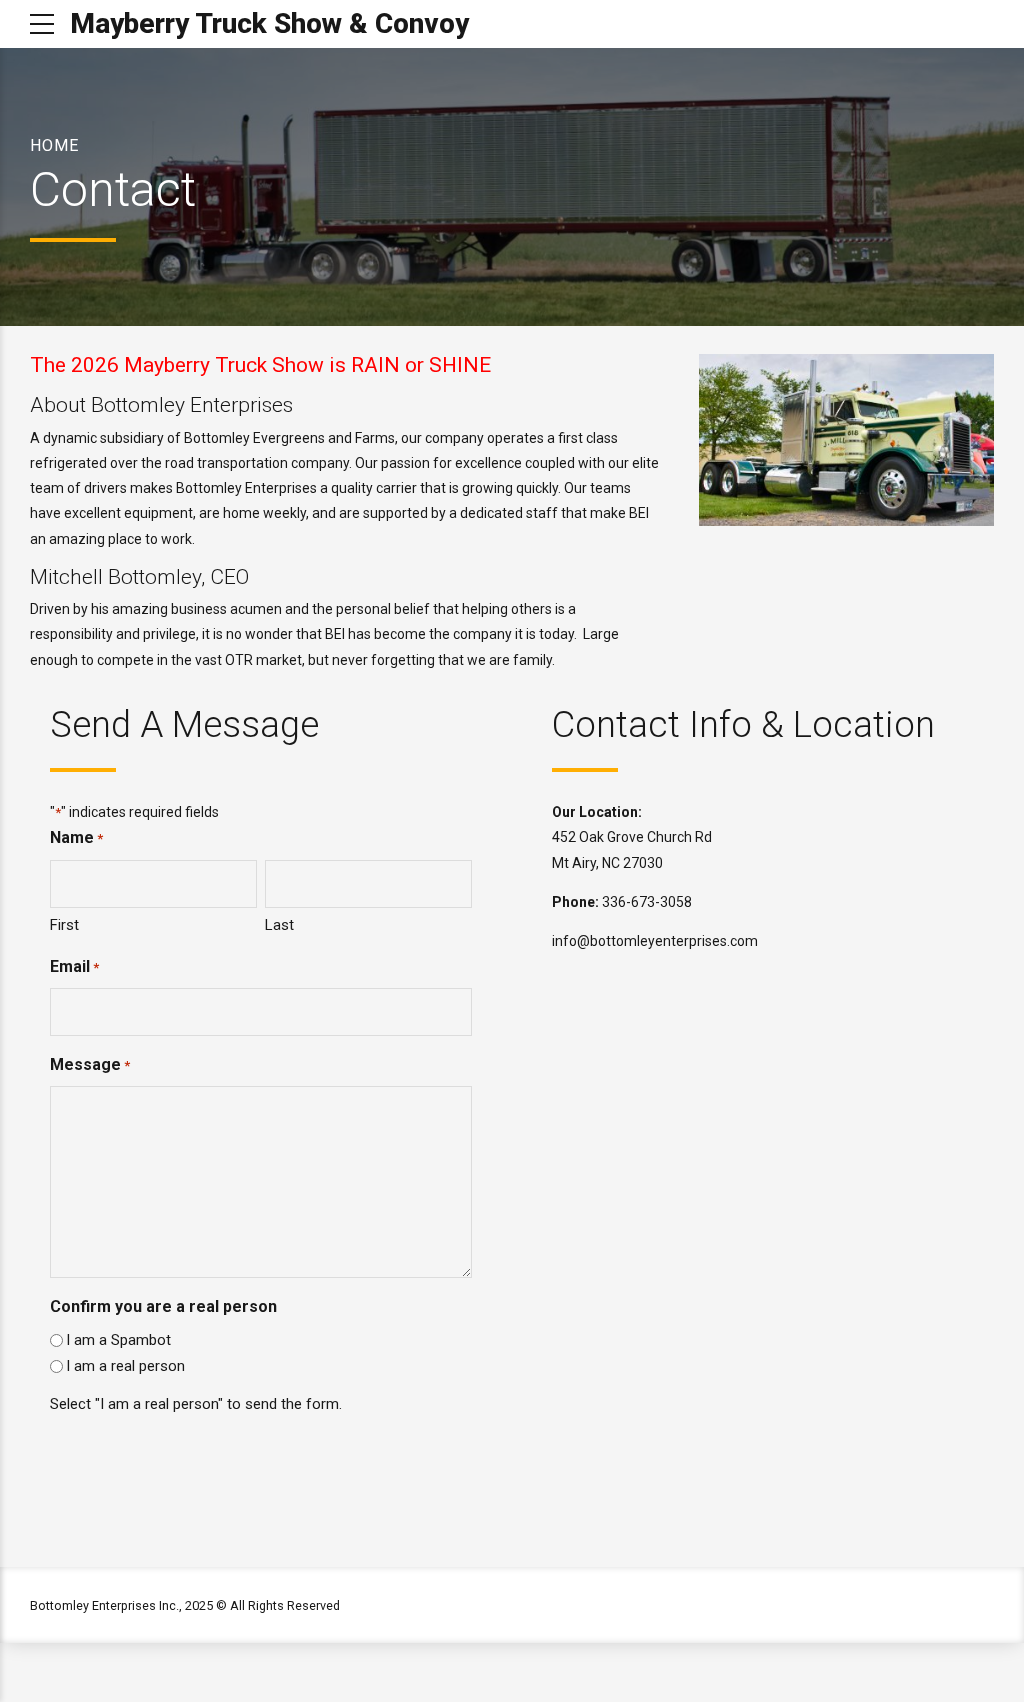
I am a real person (125, 1366)
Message (90, 1064)
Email (74, 966)
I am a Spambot (118, 1340)
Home (54, 145)
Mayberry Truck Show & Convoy (269, 23)
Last (279, 925)
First (64, 925)
